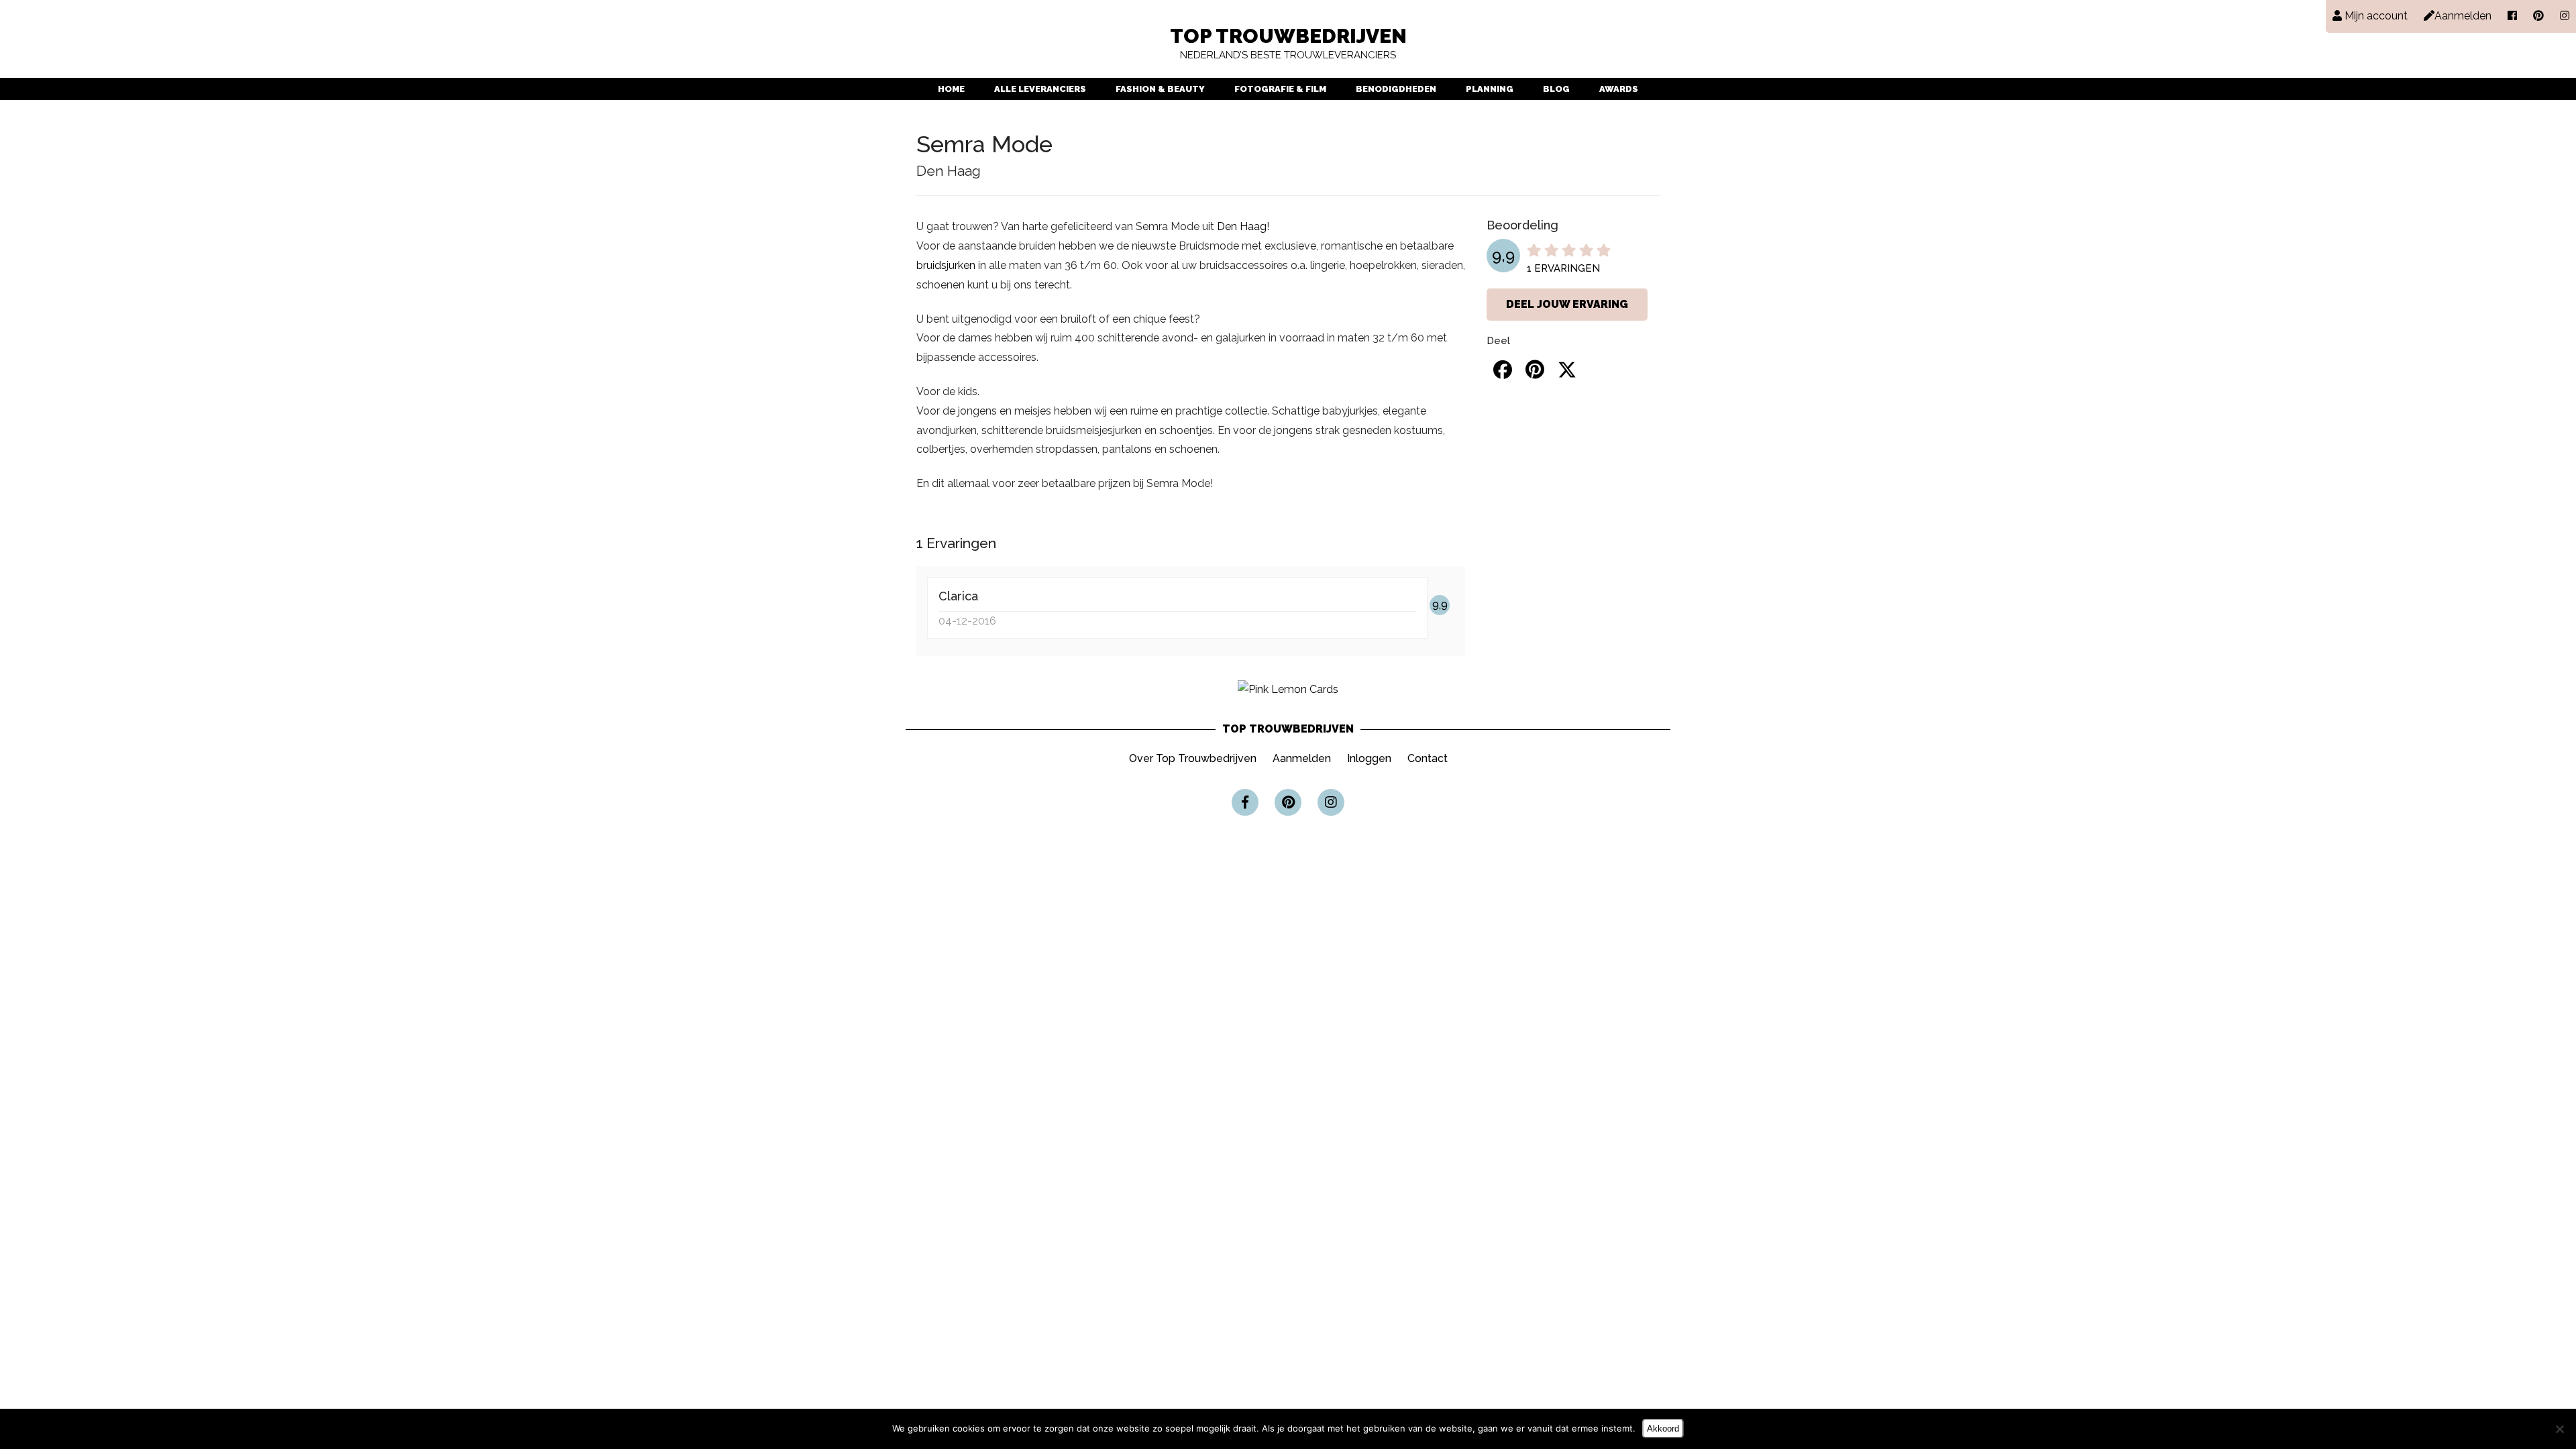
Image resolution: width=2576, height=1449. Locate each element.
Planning (1490, 89)
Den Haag (1242, 226)
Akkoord (1663, 1429)
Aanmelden (1302, 758)
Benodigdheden (1396, 89)
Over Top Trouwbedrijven (1193, 758)
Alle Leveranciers (1040, 89)
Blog (1556, 89)
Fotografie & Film (1280, 89)
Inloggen (1369, 758)
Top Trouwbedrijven (1288, 44)
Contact (1428, 758)
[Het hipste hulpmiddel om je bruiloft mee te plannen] (1288, 689)
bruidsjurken (946, 265)
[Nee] (2559, 1429)
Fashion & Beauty (1160, 89)
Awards (1619, 89)
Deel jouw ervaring (1567, 304)
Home (951, 89)
